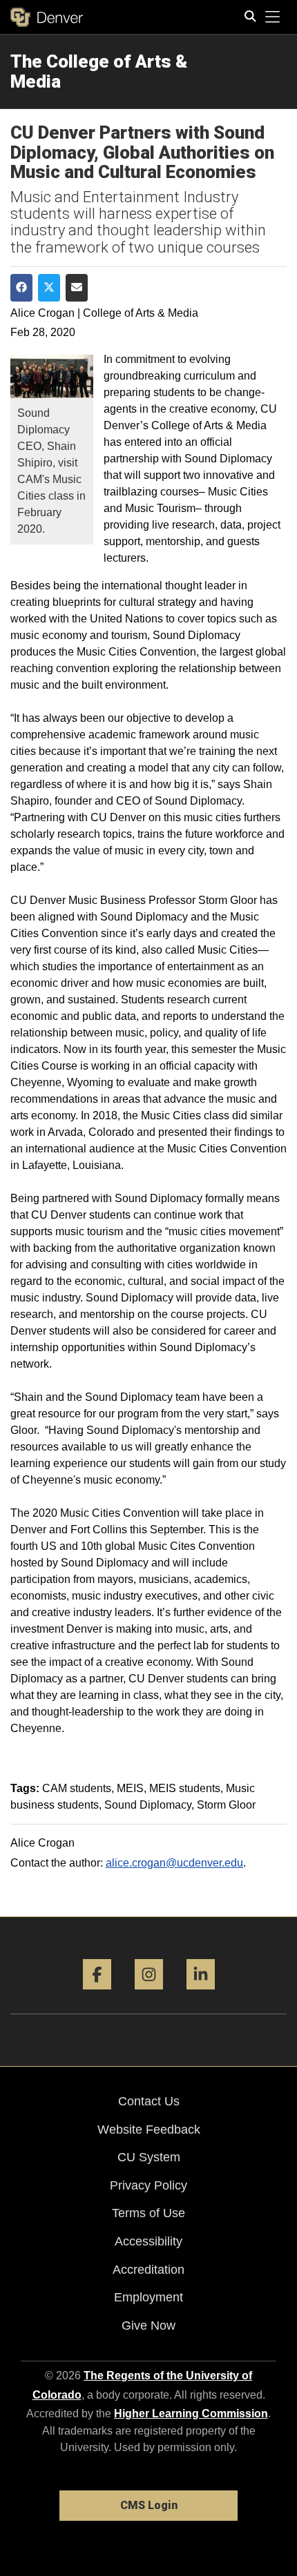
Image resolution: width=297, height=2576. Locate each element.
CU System (149, 2157)
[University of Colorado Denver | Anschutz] (47, 17)
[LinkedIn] (201, 1995)
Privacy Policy (148, 2185)
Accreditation (148, 2270)
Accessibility (148, 2241)
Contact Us (149, 2101)
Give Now (148, 2326)
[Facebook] (97, 1995)
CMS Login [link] (149, 2505)
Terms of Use (148, 2213)
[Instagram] (149, 1995)
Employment (148, 2297)
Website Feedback (149, 2130)
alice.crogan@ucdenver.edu (174, 1863)
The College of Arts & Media (99, 71)
